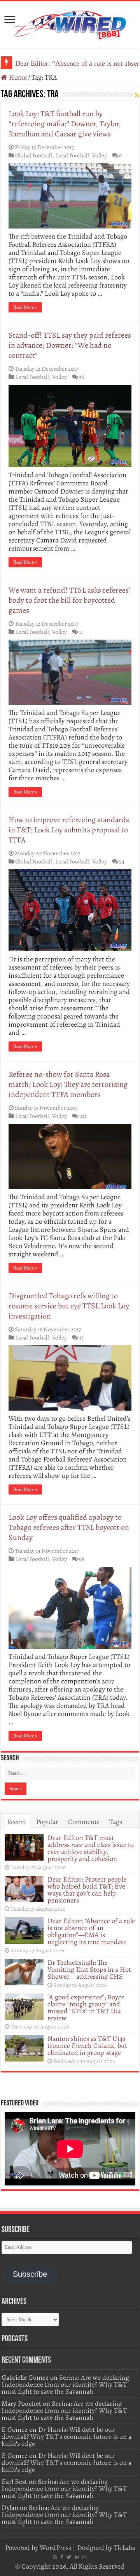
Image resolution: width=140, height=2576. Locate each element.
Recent (17, 1822)
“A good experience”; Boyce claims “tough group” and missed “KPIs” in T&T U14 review (86, 2007)
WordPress (55, 2548)
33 (81, 1337)
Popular (47, 1822)
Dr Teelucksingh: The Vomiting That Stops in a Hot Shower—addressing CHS (89, 1969)
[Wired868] (70, 23)
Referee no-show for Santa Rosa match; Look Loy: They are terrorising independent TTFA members (68, 1084)
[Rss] (55, 2557)
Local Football (72, 155)
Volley (100, 155)
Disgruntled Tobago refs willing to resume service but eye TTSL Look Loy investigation (69, 1306)
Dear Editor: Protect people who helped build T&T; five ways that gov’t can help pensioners (87, 1890)
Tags (116, 1822)
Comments (84, 1822)
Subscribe (30, 2274)
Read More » (25, 307)
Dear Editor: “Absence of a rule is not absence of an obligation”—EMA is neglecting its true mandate (91, 1931)
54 (122, 861)
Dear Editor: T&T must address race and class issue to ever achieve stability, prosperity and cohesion (91, 1848)
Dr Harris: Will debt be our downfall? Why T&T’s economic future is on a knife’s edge (66, 2436)
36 (81, 377)
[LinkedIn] (77, 2557)
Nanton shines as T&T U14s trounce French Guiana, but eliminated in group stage (87, 2046)
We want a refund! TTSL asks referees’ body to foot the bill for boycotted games (69, 600)
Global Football (34, 155)
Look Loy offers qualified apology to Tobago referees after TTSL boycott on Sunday (69, 1527)
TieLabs (124, 2548)
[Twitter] (69, 2557)
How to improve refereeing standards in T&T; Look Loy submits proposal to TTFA (69, 830)
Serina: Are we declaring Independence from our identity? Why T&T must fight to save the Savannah (65, 2384)
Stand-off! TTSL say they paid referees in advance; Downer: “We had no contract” (70, 345)
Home (17, 77)
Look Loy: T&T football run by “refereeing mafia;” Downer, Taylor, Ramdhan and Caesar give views (65, 124)
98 (82, 1559)
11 (81, 632)
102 (83, 1116)
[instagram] (85, 2557)
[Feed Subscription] (137, 95)
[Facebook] (62, 2557)
